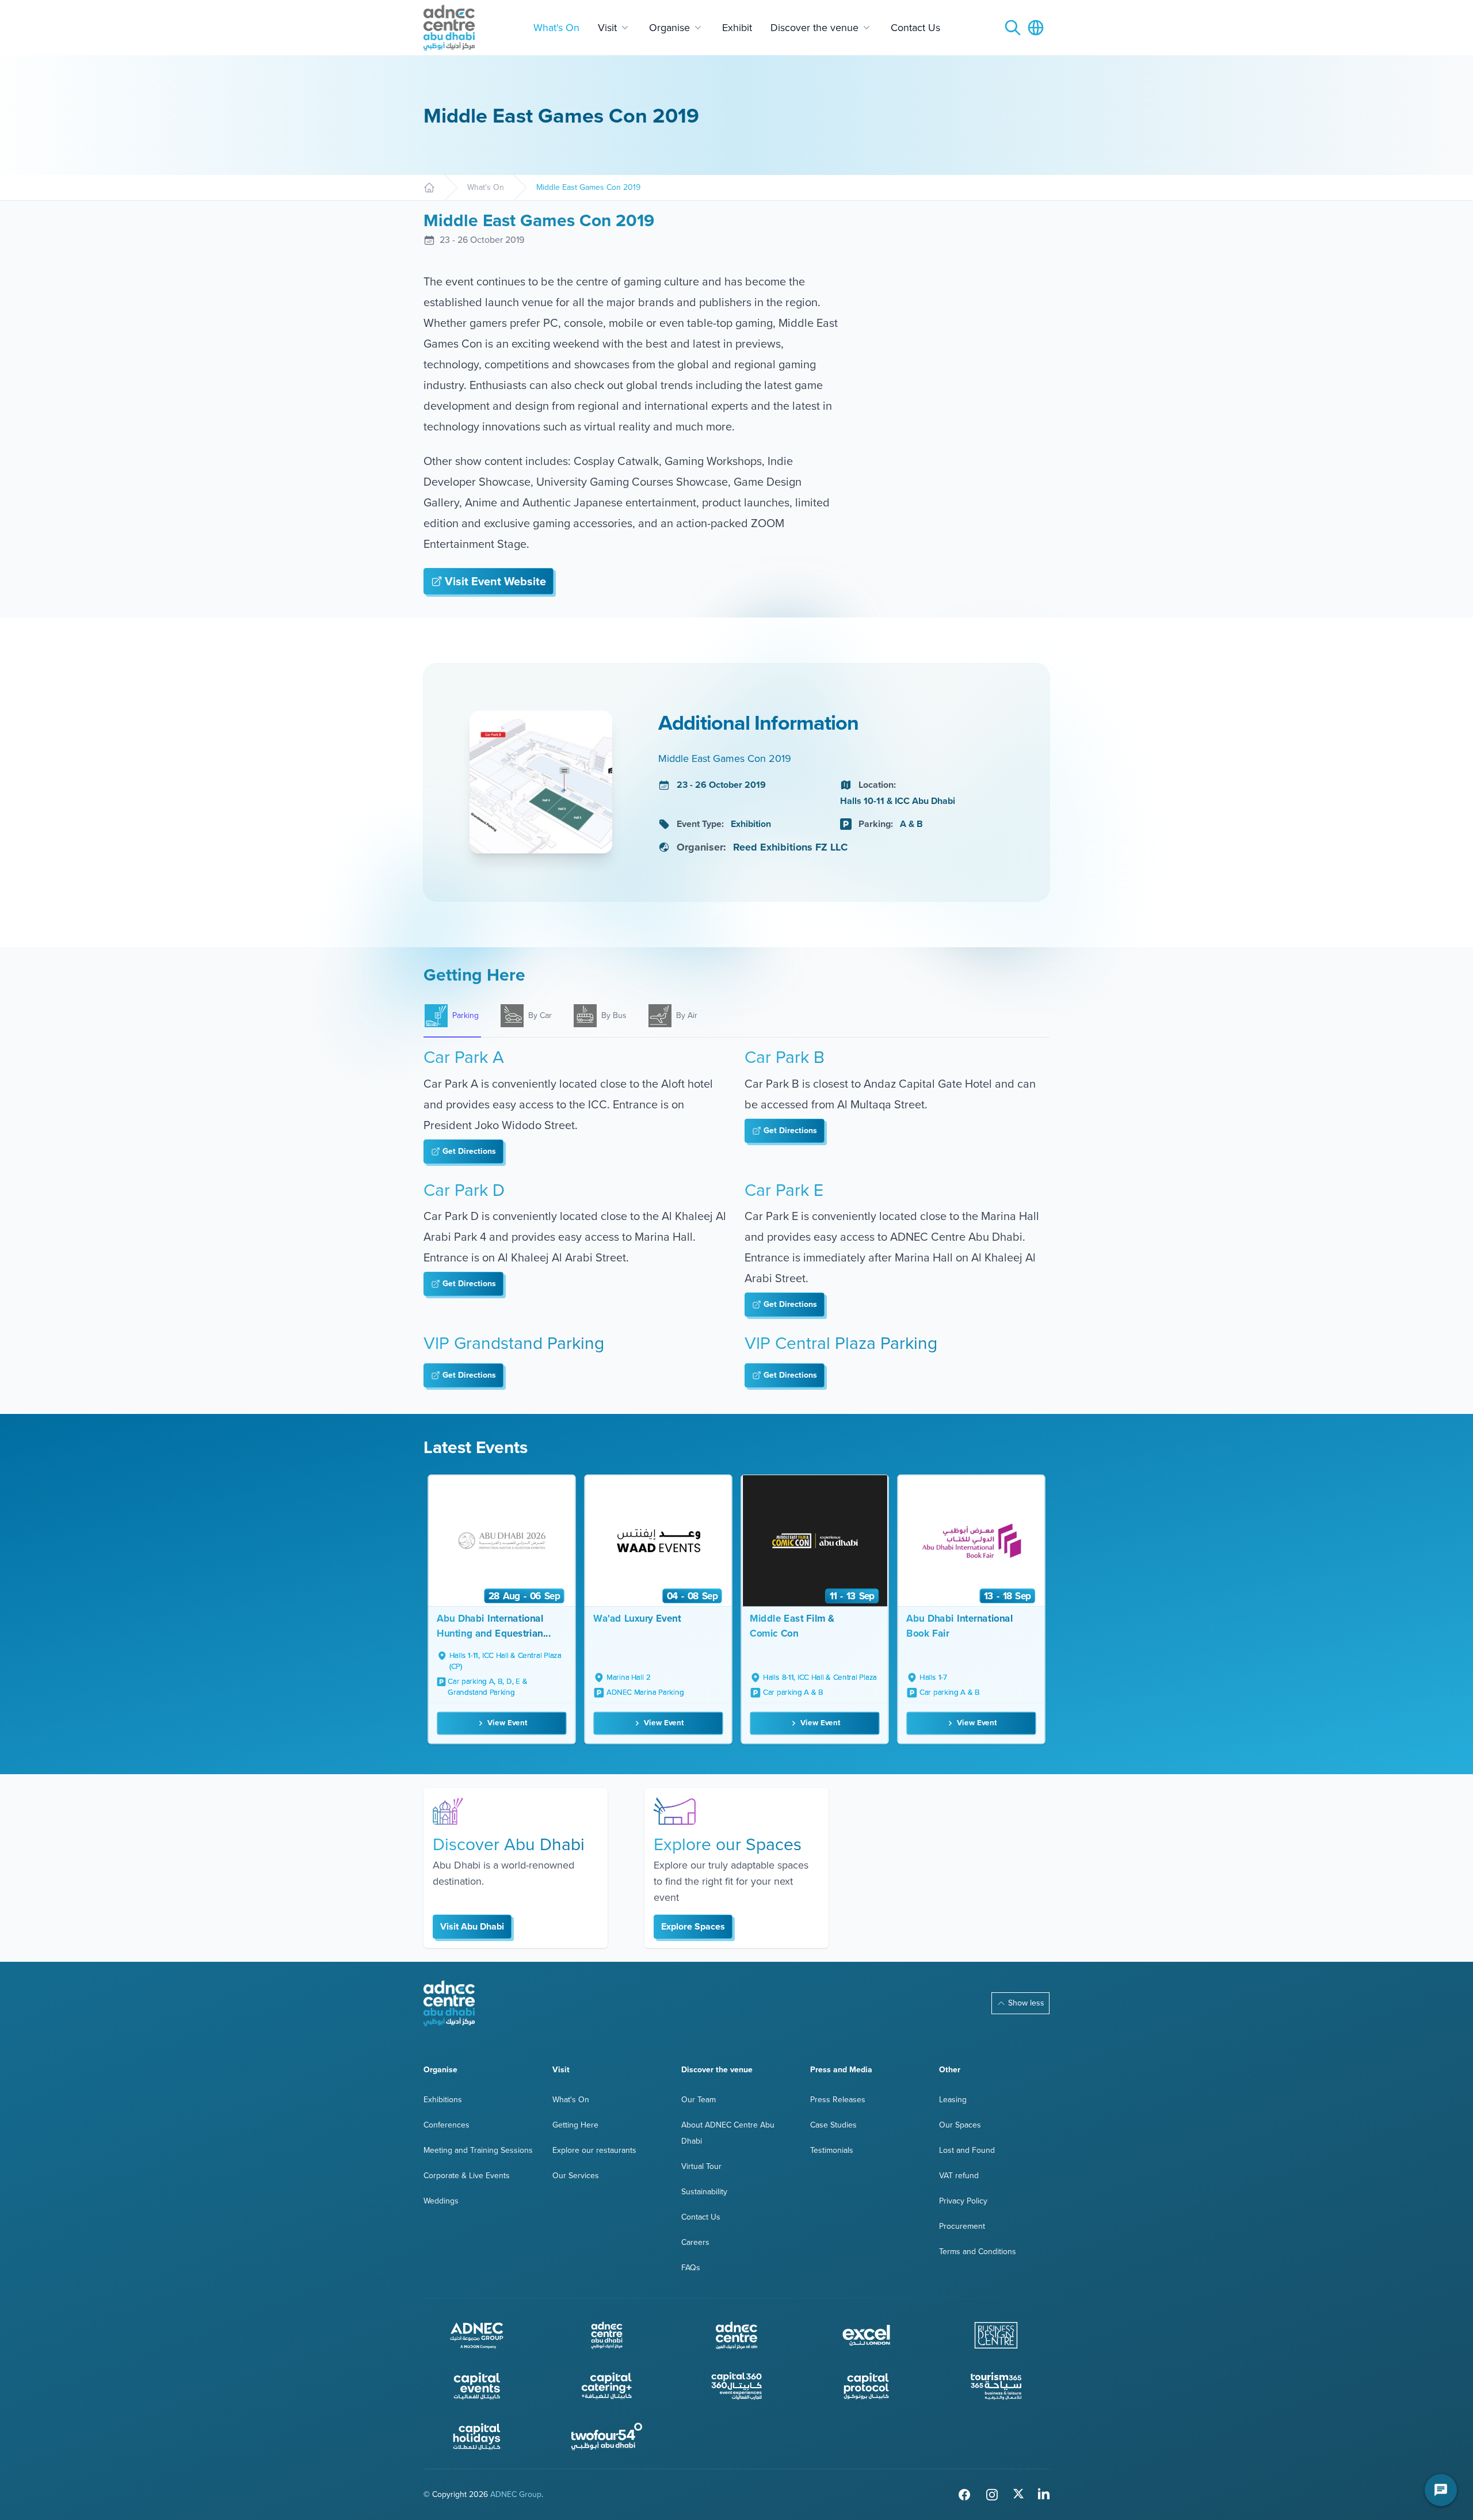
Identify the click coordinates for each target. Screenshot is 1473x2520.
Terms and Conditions (978, 2252)
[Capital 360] (736, 2386)
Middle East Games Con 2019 (588, 188)
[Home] (429, 188)
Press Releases (838, 2100)
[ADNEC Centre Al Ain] (736, 2335)
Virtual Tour (701, 2166)
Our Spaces (960, 2125)
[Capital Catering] (607, 2386)
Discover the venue (814, 28)
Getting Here (575, 2125)
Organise (669, 28)
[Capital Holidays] (477, 2437)
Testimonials (832, 2150)
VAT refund (959, 2176)
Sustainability (704, 2192)
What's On (556, 28)
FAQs (691, 2268)
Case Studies (833, 2125)
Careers (695, 2242)
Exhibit (737, 28)
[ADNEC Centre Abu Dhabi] (449, 2003)
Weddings (441, 2201)
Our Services (576, 2176)
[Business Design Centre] (996, 2335)
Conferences (447, 2125)
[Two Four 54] (607, 2437)
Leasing (953, 2100)
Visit (607, 28)
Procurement (962, 2226)
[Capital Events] (477, 2386)
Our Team (699, 2100)
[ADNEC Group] (477, 2335)
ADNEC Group (516, 2494)
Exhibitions (443, 2100)
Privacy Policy (963, 2201)
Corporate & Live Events (467, 2176)
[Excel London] (867, 2335)
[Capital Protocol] (867, 2386)
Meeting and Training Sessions (478, 2150)
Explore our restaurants (594, 2150)
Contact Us (915, 28)
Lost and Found (967, 2150)
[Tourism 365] (996, 2386)
